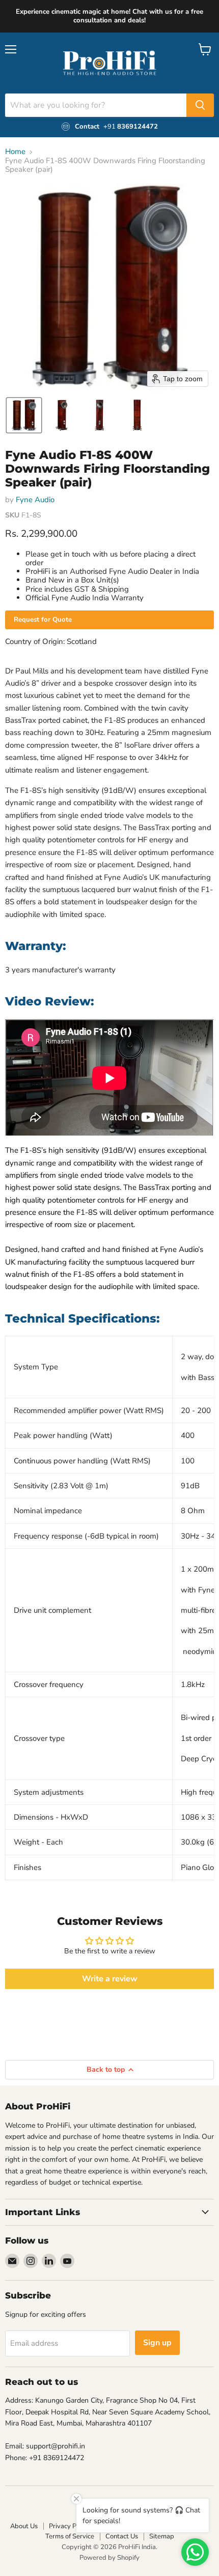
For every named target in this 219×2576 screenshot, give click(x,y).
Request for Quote (43, 620)
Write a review (110, 1979)
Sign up (157, 2343)
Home (15, 152)
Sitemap (162, 2536)
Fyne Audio (35, 500)
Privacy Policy (70, 2526)
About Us (24, 2526)
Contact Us (122, 2536)
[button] (24, 415)
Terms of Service (70, 2536)
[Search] (200, 105)
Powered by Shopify (109, 2558)
